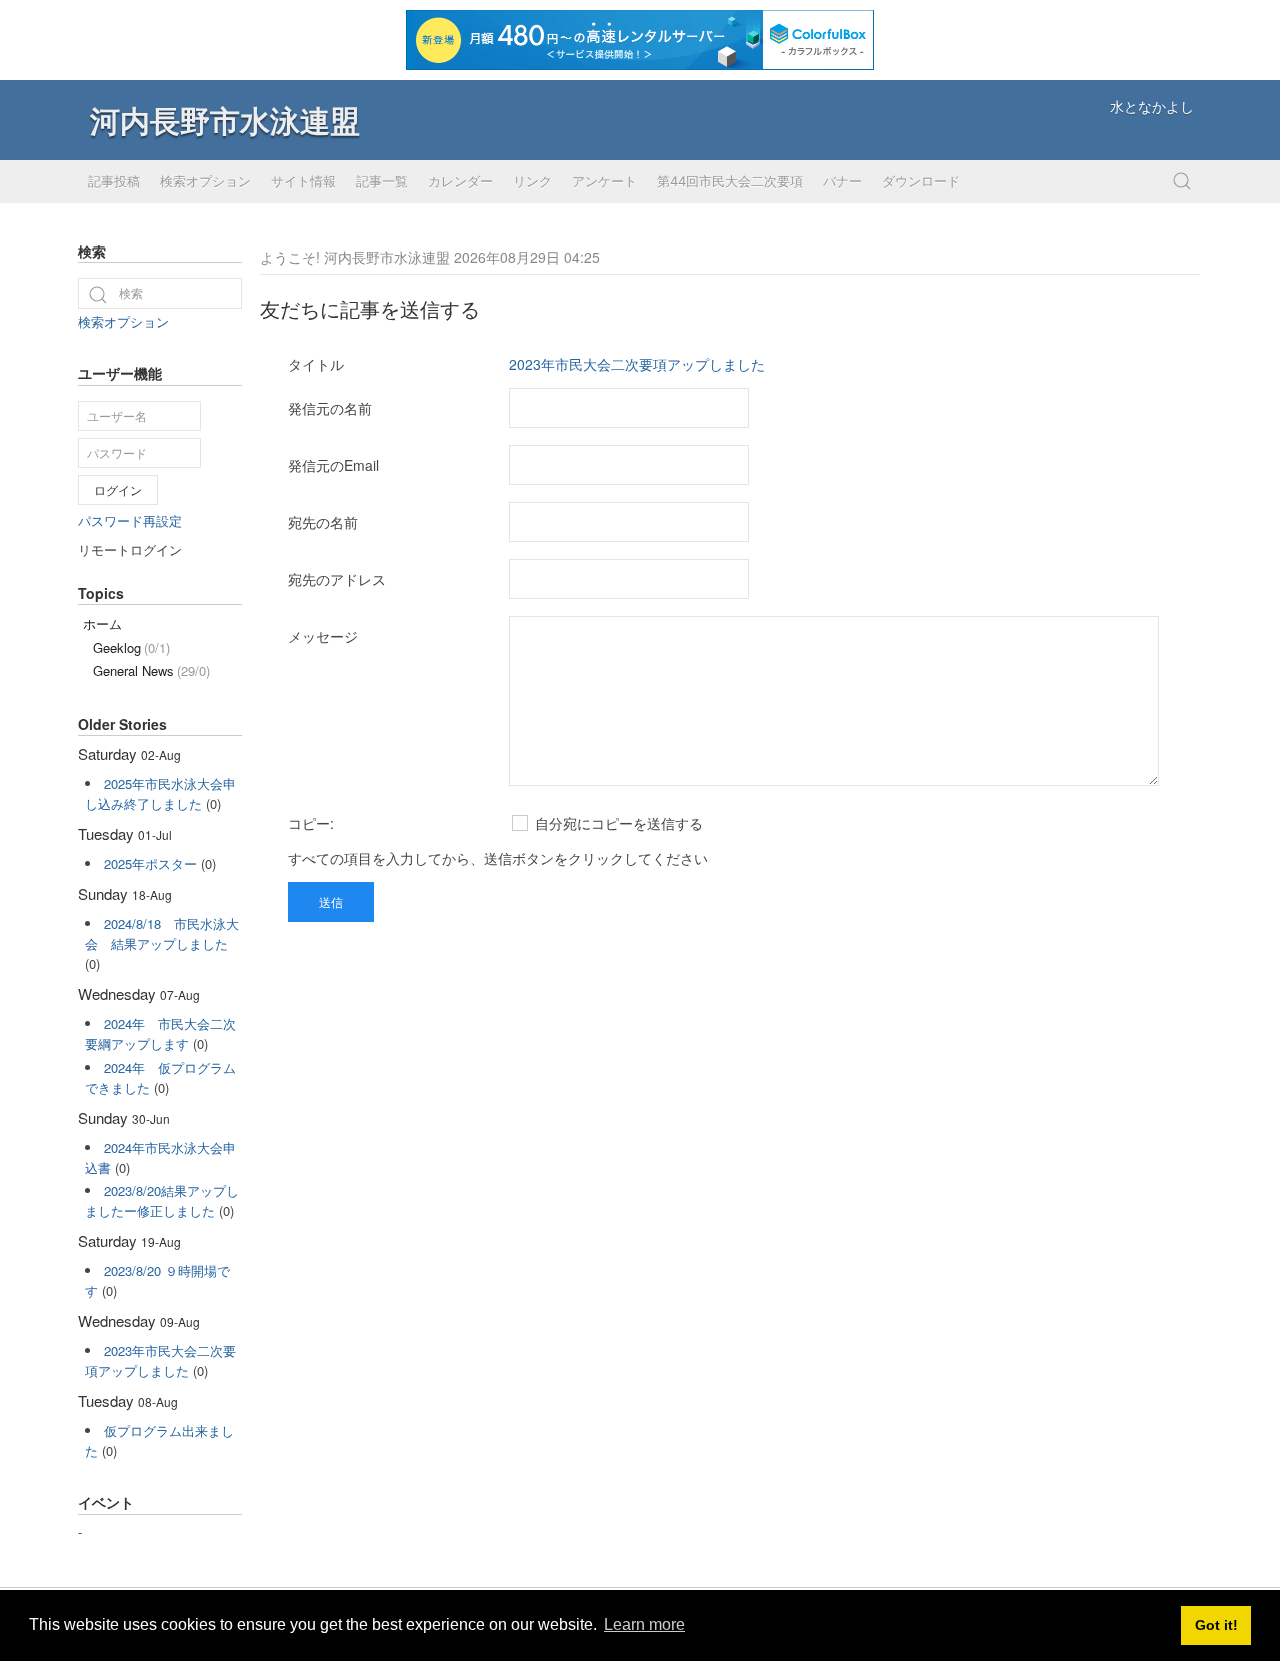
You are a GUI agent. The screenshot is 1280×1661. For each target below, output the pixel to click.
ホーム (102, 623)
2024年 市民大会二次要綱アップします (160, 1033)
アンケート (604, 181)
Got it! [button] (1216, 1625)
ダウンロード (921, 181)
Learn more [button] (644, 1624)
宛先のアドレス (337, 579)
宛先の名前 (323, 522)
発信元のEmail (333, 465)
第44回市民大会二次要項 (730, 181)
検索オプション (205, 181)
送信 (331, 901)
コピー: (311, 823)
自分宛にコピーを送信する (617, 823)
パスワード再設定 (130, 520)
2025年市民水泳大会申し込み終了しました (160, 793)
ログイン (118, 489)
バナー (842, 181)
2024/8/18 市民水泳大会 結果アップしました (162, 933)
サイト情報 (303, 181)
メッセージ (323, 636)
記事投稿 (114, 181)
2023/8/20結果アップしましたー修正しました (162, 1200)
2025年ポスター (150, 863)
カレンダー (460, 181)
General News (151, 670)
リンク (532, 181)
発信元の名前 (330, 408)
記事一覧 (382, 181)
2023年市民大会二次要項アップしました (637, 364)
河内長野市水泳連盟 (225, 119)
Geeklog (131, 647)
